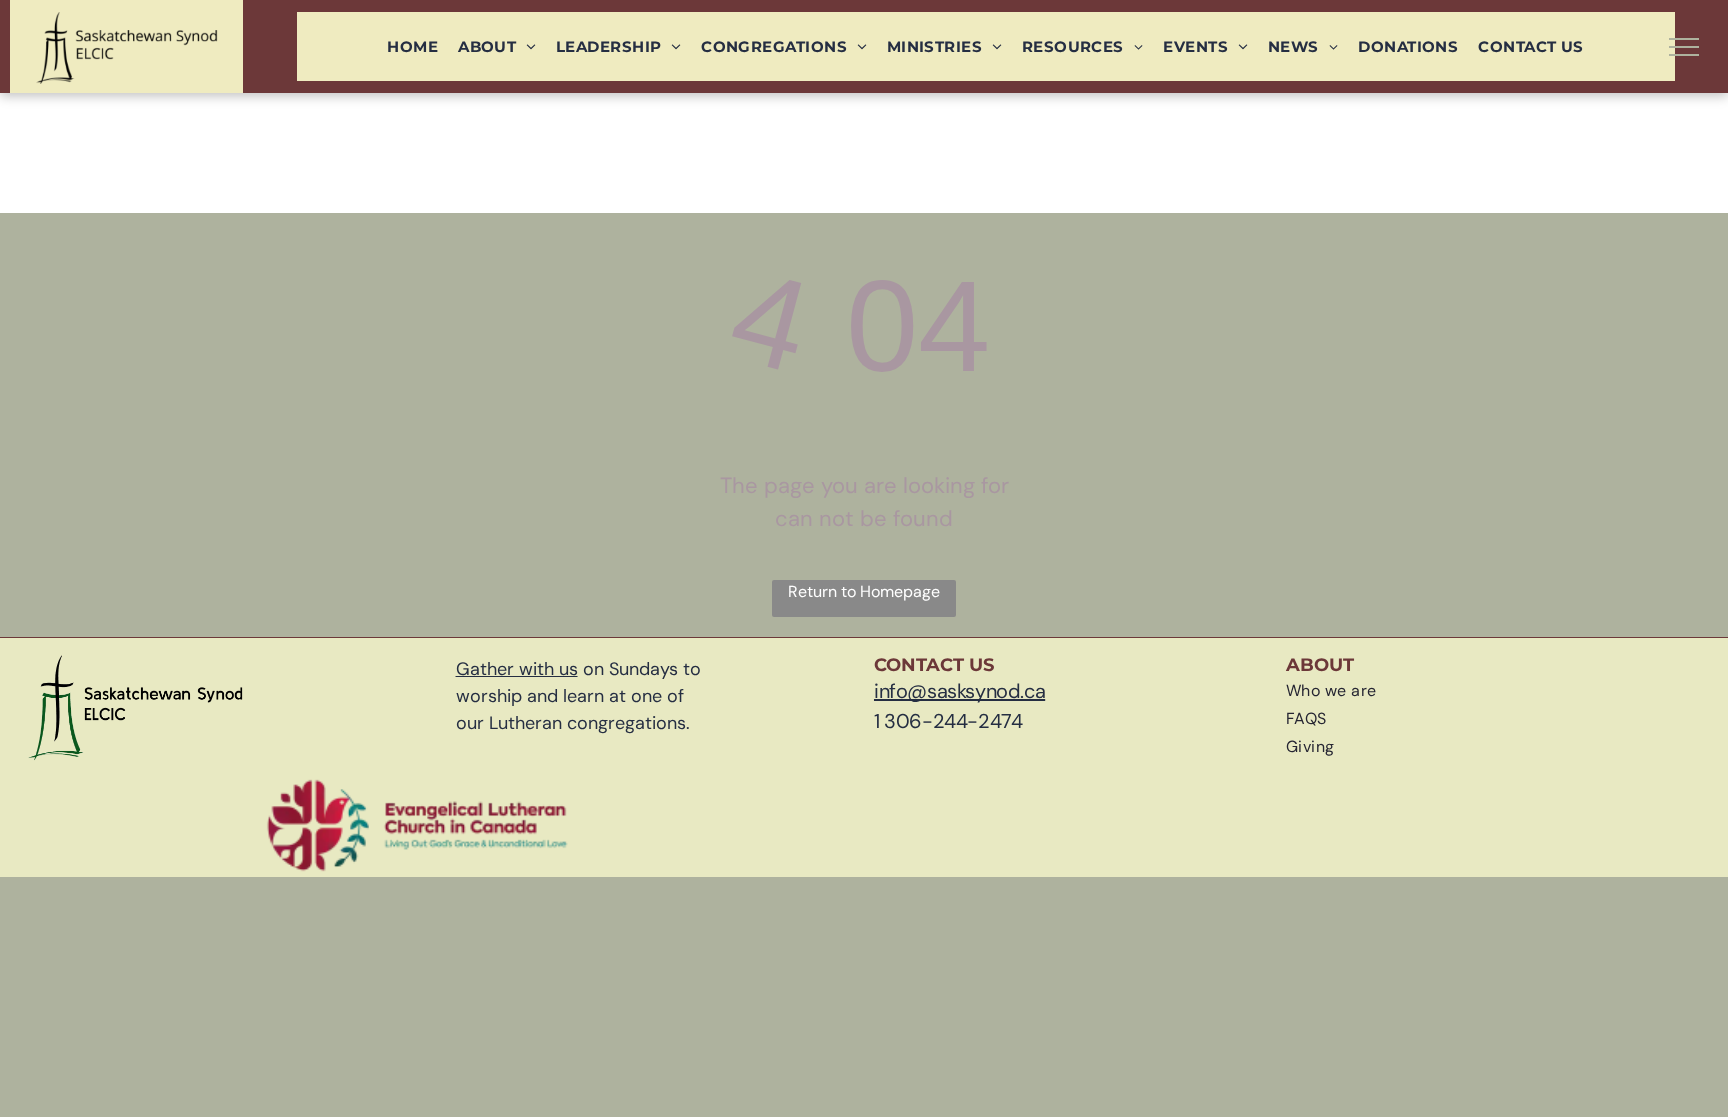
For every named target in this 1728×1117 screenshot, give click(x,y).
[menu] (1684, 47)
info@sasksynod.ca (959, 691)
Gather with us (517, 669)
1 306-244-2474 (948, 721)
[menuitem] (412, 46)
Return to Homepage (864, 591)
